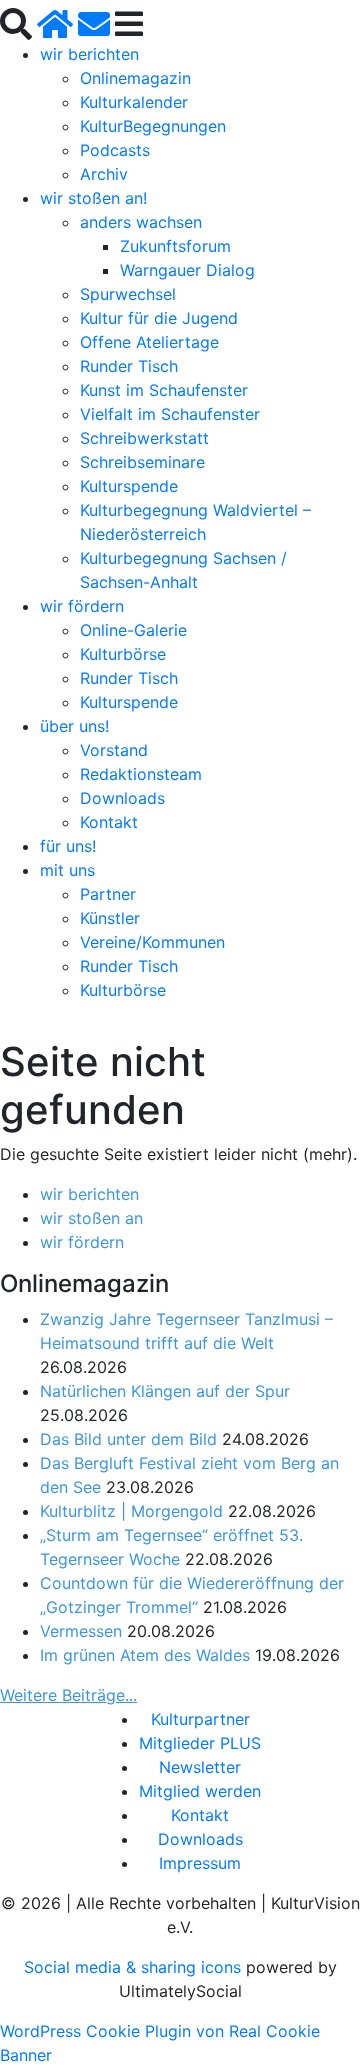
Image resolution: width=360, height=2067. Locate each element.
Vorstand (114, 750)
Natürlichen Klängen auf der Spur (165, 1391)
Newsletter (200, 1767)
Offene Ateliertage (149, 342)
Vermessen (81, 1631)
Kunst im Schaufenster (164, 390)
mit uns (67, 870)
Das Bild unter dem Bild (128, 1439)
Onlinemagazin (135, 78)
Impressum (200, 1863)
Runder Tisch (129, 366)
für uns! (68, 846)
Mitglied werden (200, 1791)
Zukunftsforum (175, 246)
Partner (108, 894)
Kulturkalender (134, 102)
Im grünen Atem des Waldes (145, 1655)
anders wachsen (141, 222)
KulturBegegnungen (153, 126)
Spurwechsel (128, 294)
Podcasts (115, 150)
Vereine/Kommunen (152, 942)
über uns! (74, 726)
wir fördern (82, 606)
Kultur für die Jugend (159, 318)
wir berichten (89, 54)
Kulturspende (129, 486)
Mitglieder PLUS (200, 1743)
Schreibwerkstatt (144, 438)
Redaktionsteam (141, 774)
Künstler (110, 918)
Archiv (104, 174)
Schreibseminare (142, 462)
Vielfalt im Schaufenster (170, 414)
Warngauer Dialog (187, 270)
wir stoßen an (91, 1218)
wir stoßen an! (93, 198)
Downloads (122, 798)
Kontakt (109, 822)
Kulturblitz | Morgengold (131, 1511)
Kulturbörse (123, 654)
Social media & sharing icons (135, 1967)
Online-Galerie (133, 630)
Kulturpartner (200, 1719)
